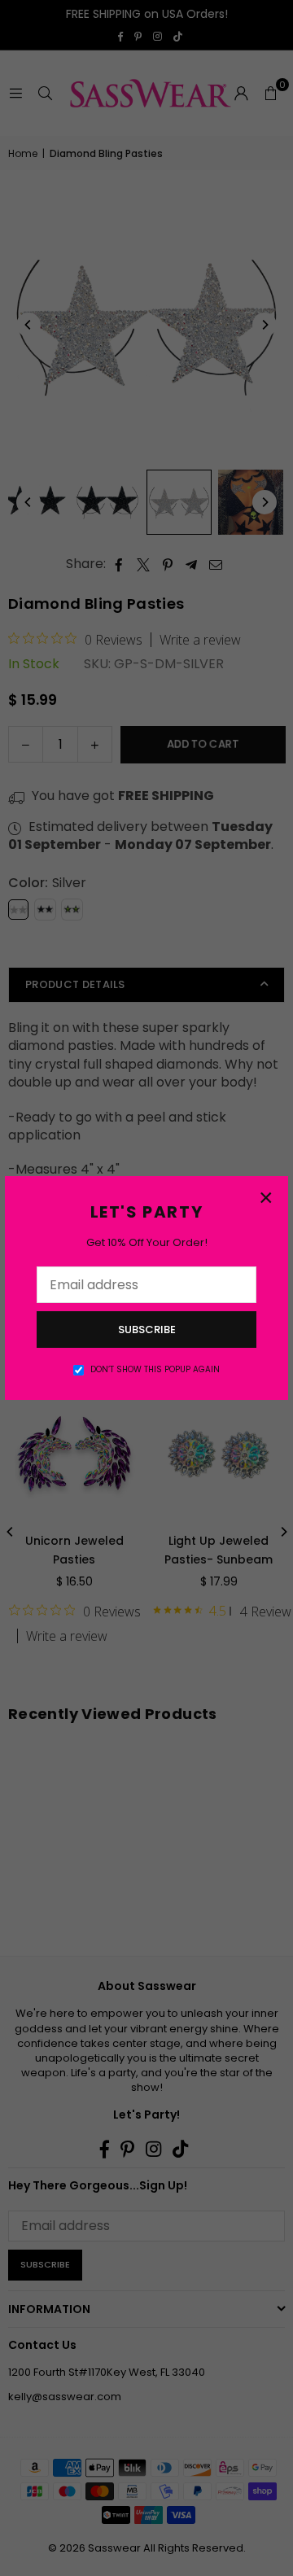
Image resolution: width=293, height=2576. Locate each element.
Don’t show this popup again (155, 1370)
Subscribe (147, 1330)
